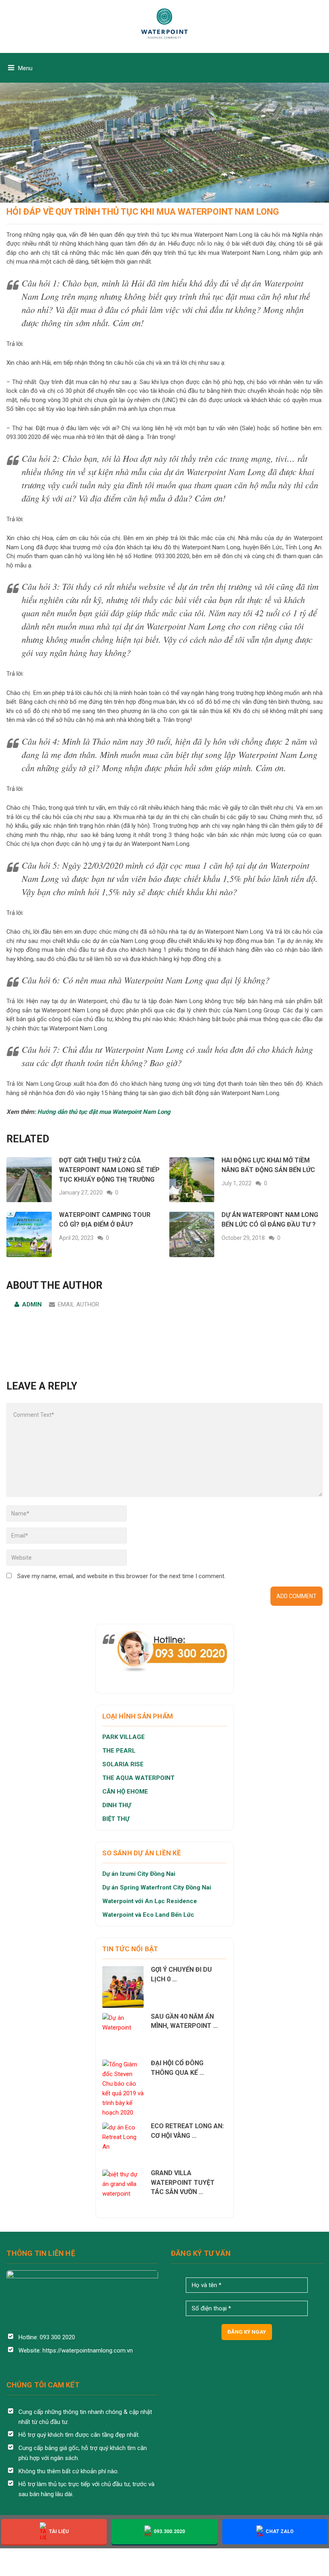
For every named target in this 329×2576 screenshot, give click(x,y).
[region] (164, 101)
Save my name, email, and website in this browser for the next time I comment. (121, 1576)
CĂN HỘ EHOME (126, 1792)
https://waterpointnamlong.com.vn (88, 2350)
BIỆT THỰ (116, 1819)
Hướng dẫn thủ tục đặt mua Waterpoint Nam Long (104, 1112)
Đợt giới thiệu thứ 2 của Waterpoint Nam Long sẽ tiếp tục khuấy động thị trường (109, 1170)
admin (32, 1304)
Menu (25, 68)
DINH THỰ (117, 1805)
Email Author (78, 1304)
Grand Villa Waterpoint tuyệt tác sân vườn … (183, 2183)
